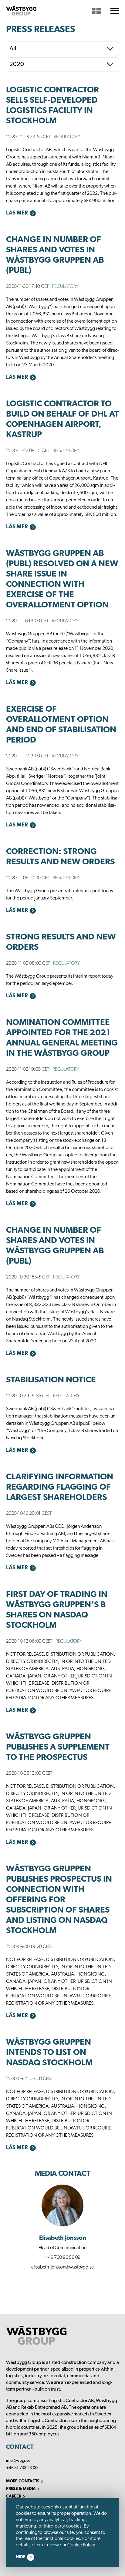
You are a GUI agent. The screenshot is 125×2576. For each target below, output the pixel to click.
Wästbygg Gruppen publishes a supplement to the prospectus (58, 1747)
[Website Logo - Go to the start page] (21, 11)
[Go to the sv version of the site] (97, 11)
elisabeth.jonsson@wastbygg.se (62, 2267)
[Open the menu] (115, 11)
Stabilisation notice (51, 1380)
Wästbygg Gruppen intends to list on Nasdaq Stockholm (49, 2053)
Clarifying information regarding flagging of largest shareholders (60, 1487)
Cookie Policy (81, 2545)
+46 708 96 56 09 (62, 2258)
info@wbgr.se (18, 2461)
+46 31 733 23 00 (22, 2468)
